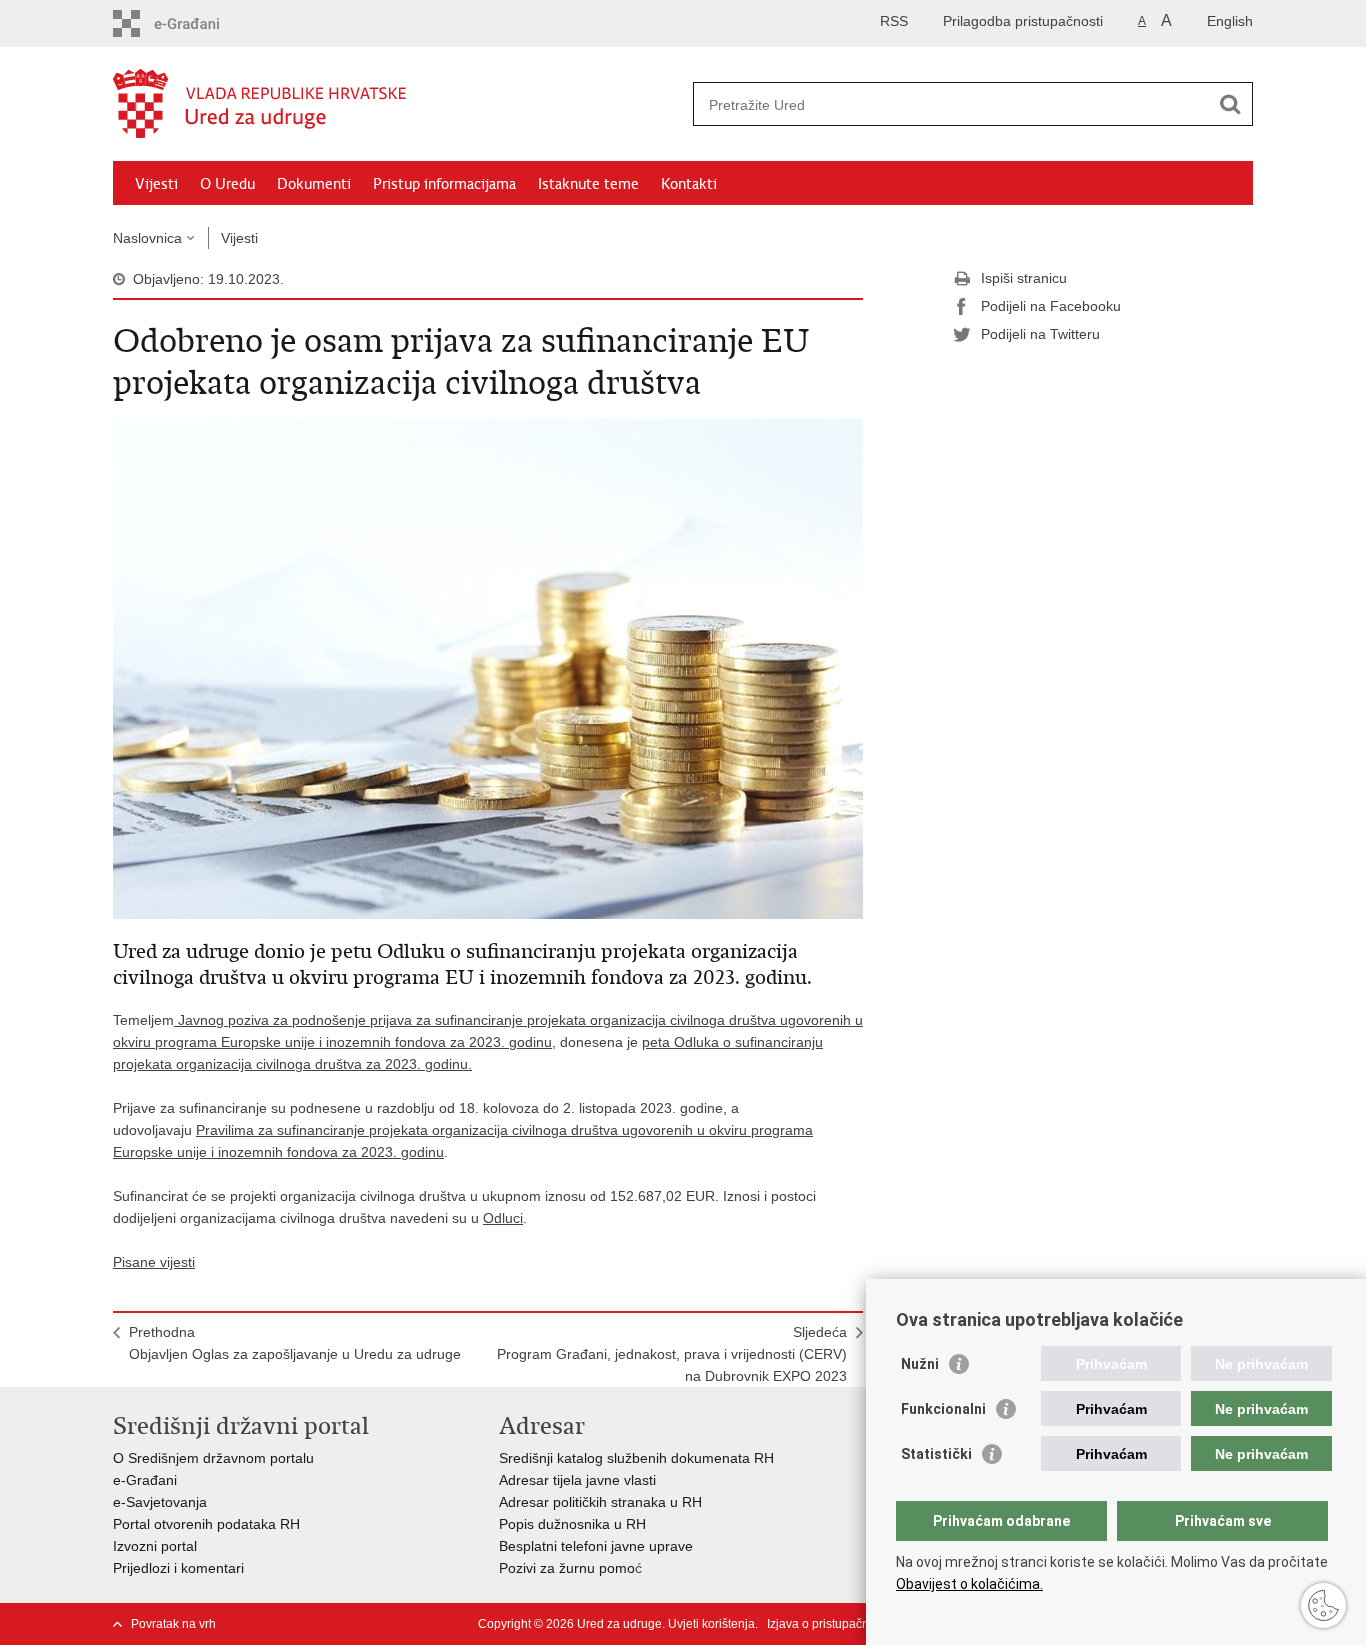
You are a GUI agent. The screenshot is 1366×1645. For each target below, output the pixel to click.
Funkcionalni (943, 1409)
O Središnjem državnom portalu (213, 1458)
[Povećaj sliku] (488, 668)
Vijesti (156, 184)
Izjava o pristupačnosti (827, 1624)
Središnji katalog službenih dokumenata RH (636, 1458)
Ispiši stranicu (1024, 278)
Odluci (503, 1218)
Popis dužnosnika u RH (572, 1524)
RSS (894, 21)
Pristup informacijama (444, 184)
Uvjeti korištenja (711, 1624)
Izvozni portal (155, 1546)
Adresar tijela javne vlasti (577, 1480)
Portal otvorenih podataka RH (206, 1524)
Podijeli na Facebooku (1051, 306)
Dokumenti (314, 184)
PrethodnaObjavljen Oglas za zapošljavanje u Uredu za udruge (295, 1343)
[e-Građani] (198, 23)
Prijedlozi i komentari (178, 1568)
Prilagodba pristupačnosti (1023, 21)
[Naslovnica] (398, 105)
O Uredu (227, 184)
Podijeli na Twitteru (1040, 334)
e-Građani (145, 1480)
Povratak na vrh (173, 1624)
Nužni (920, 1364)
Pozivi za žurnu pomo (567, 1568)
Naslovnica (147, 238)
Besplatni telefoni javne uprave (596, 1546)
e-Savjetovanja (160, 1502)
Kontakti (689, 184)
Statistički (936, 1454)
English (1230, 21)
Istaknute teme (588, 184)
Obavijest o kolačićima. (969, 1584)
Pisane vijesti (154, 1262)
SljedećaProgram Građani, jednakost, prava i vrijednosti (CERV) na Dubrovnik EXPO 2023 (672, 1354)
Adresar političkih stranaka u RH (600, 1502)
